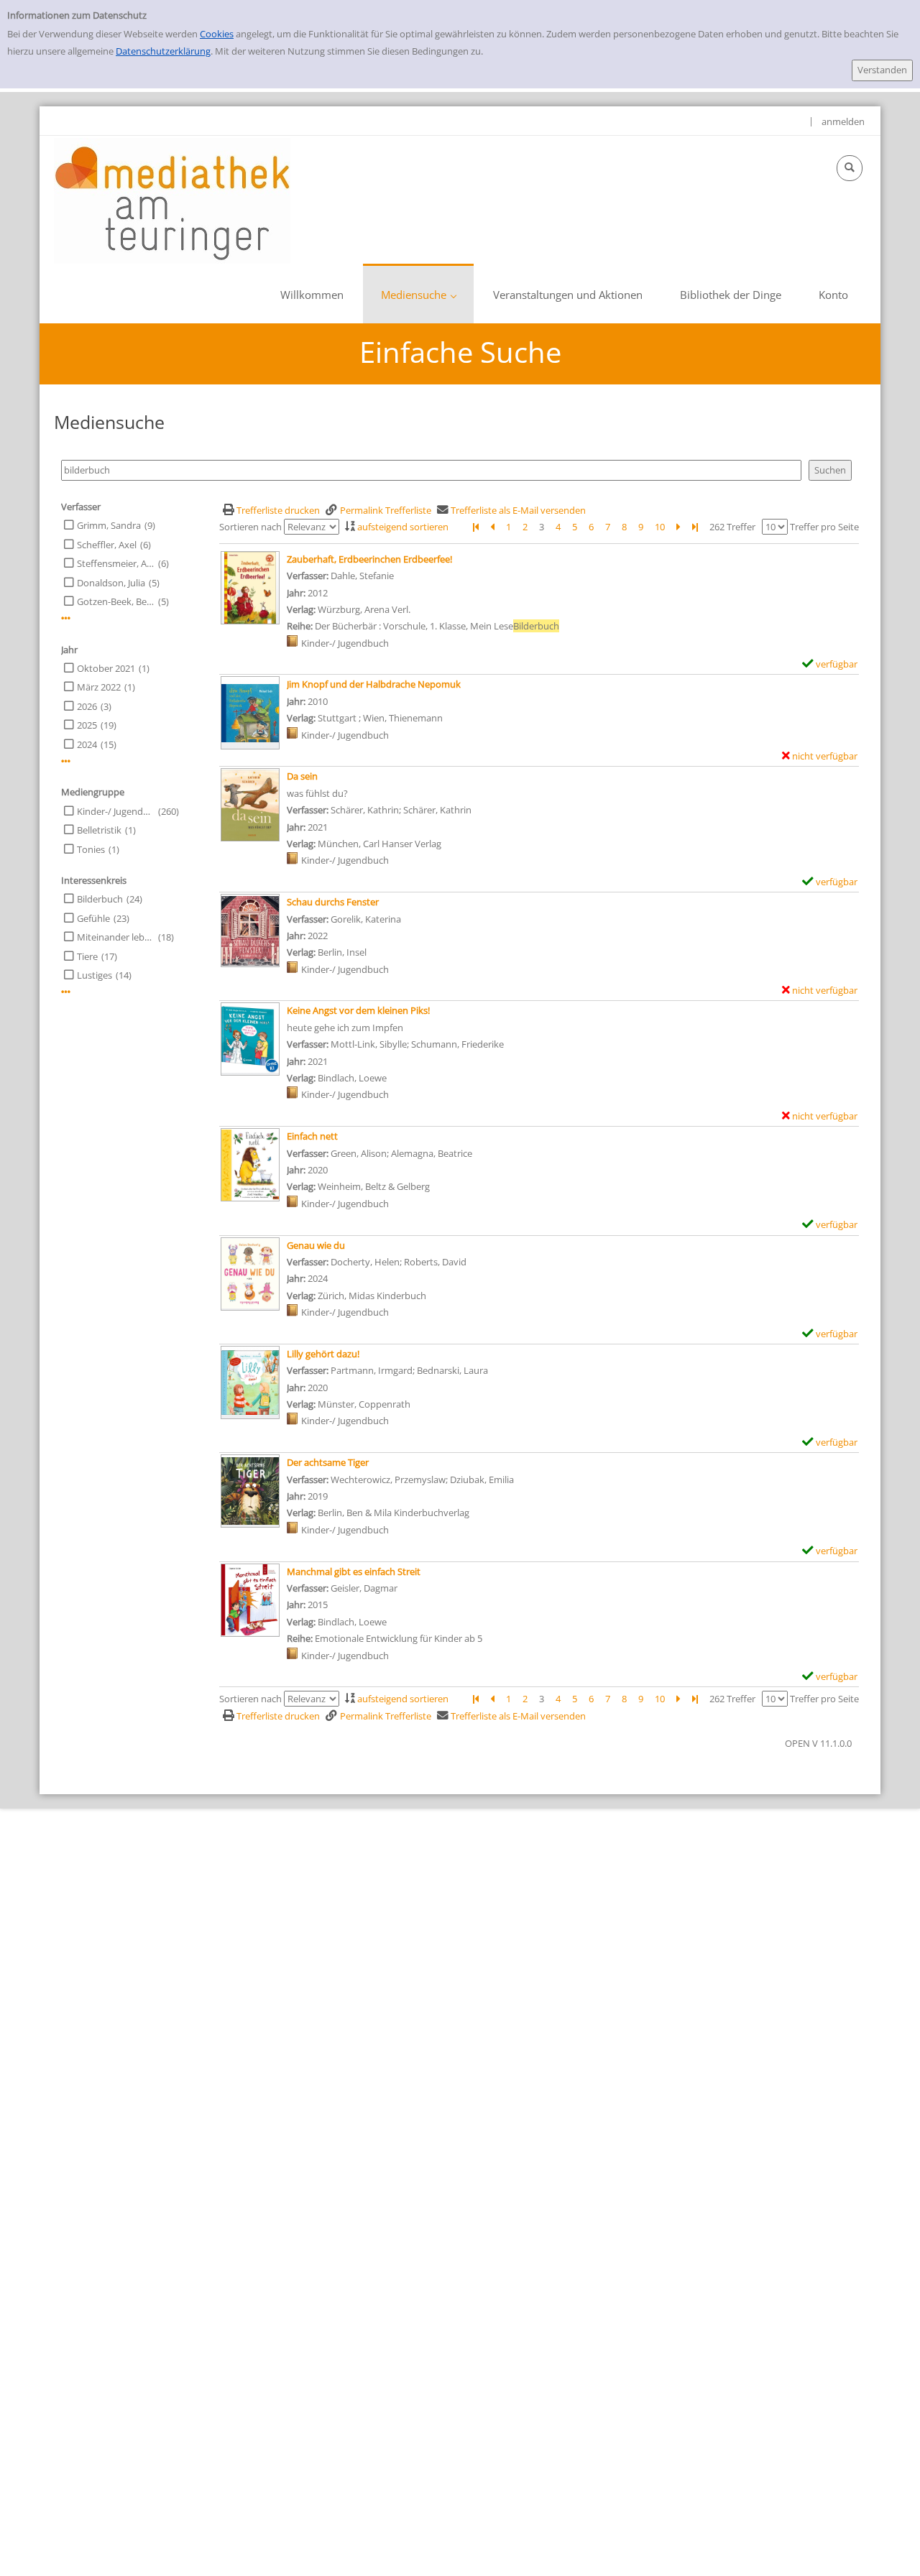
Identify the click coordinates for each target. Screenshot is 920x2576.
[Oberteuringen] (172, 200)
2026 (87, 706)
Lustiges (95, 975)
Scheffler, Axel (107, 545)
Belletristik (99, 830)
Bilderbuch (100, 899)
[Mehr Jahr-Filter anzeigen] (66, 761)
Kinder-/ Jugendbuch (116, 811)
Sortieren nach (250, 527)
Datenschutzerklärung (163, 51)
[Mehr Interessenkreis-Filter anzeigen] (66, 992)
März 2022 (99, 687)
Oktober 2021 (106, 668)
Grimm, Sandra (109, 525)
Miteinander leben (116, 937)
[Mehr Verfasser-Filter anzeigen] (66, 618)
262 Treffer (732, 527)
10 (660, 527)
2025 (87, 725)
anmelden (843, 121)
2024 (87, 744)
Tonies (91, 849)
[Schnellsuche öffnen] (850, 168)
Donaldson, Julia (111, 583)
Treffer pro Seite (824, 527)
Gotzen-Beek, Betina (116, 601)
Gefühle (93, 918)
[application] (418, 294)
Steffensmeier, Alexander (116, 563)
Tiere (87, 956)
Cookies (217, 34)
